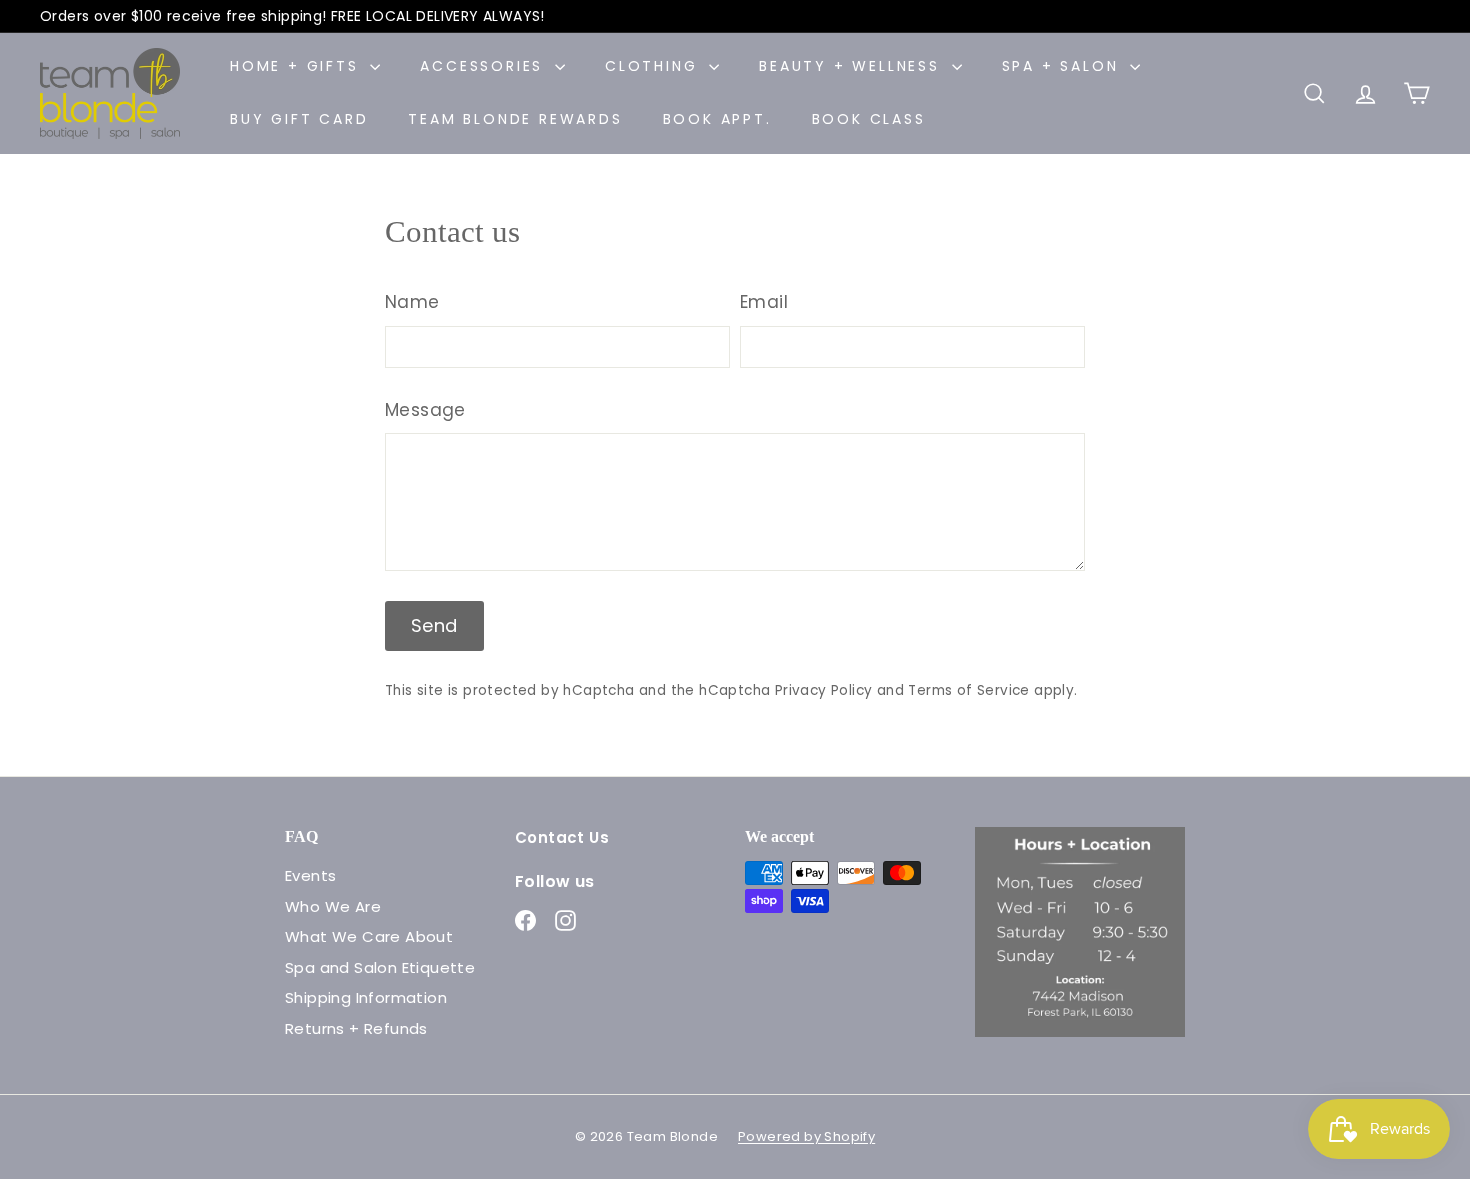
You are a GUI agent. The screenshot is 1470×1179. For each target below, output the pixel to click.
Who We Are (333, 906)
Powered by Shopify (806, 1136)
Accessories (485, 66)
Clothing (654, 66)
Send (434, 625)
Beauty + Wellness (852, 66)
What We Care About (369, 936)
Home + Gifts (297, 66)
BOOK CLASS (869, 119)
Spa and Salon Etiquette (380, 967)
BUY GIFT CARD (299, 119)
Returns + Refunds (356, 1028)
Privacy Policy (824, 690)
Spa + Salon (1064, 66)
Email (764, 302)
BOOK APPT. (717, 119)
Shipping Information (366, 997)
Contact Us (562, 837)
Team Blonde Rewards (515, 119)
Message (425, 410)
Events (310, 875)
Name (412, 302)
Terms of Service (968, 690)
